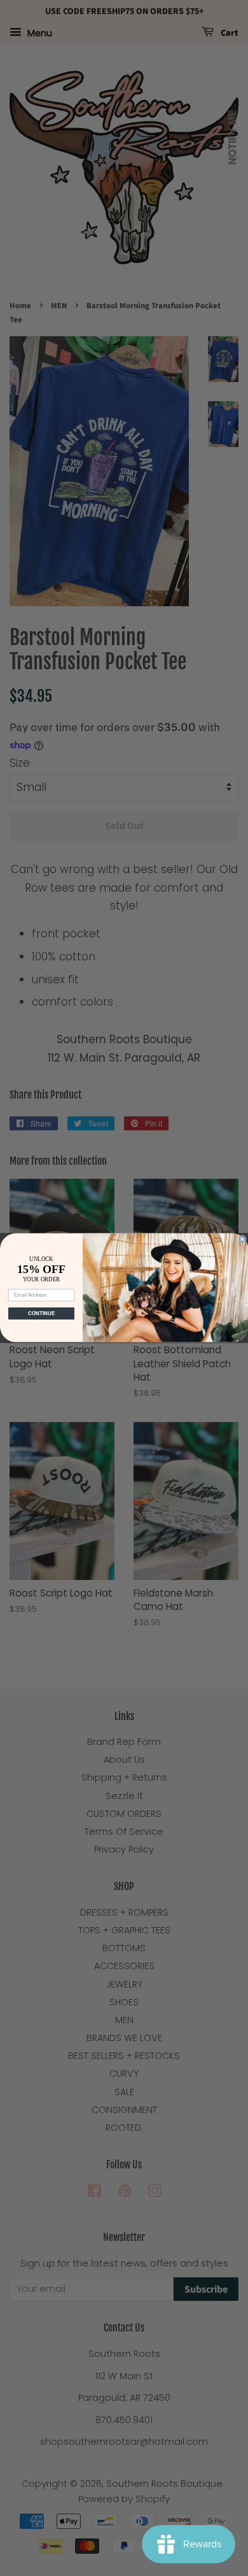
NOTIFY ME (232, 137)
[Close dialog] (242, 1239)
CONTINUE (42, 1314)
